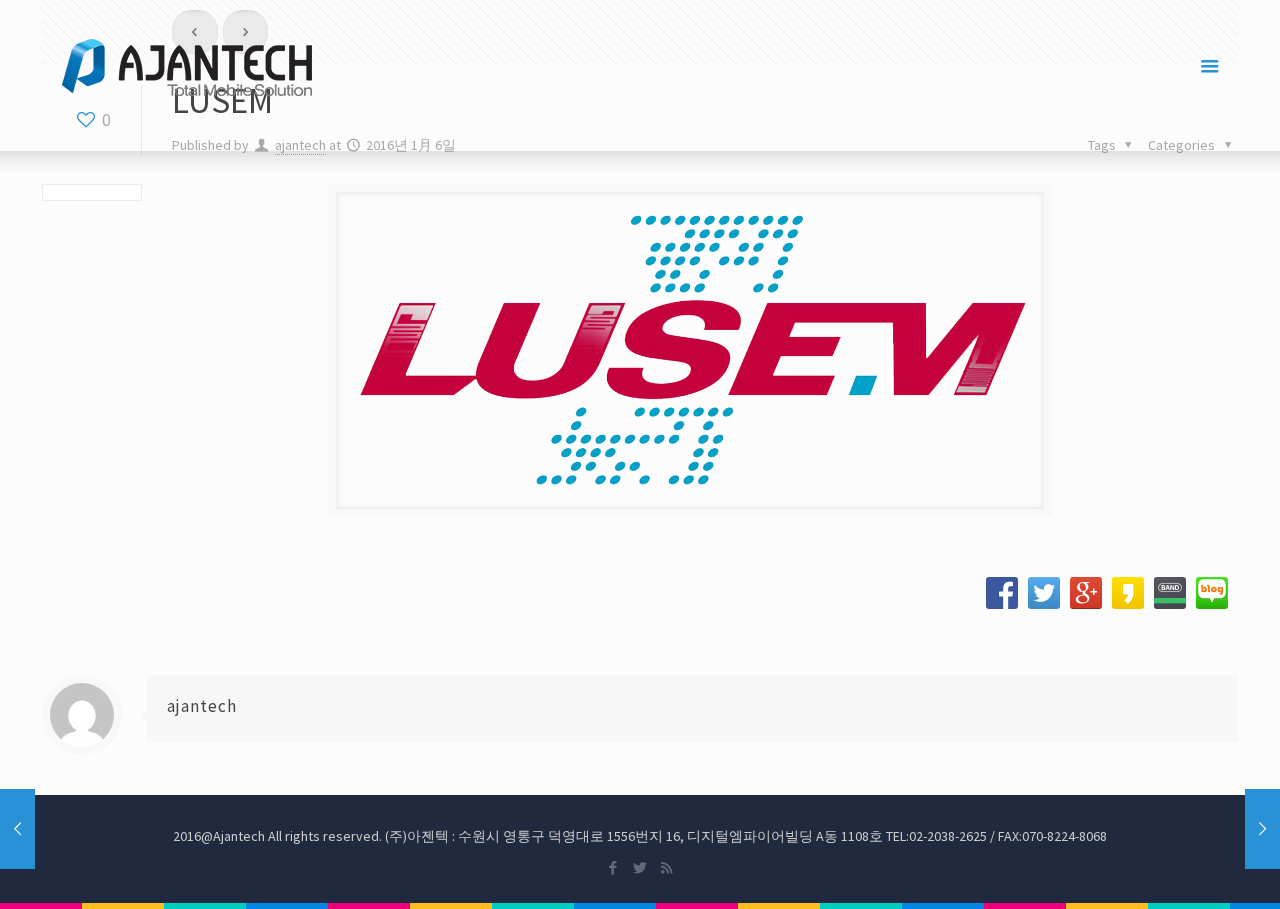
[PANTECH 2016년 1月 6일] (1262, 829)
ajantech (202, 706)
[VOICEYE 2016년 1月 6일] (17, 829)
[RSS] (666, 867)
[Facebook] (612, 867)
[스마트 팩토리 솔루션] (187, 66)
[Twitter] (639, 867)
